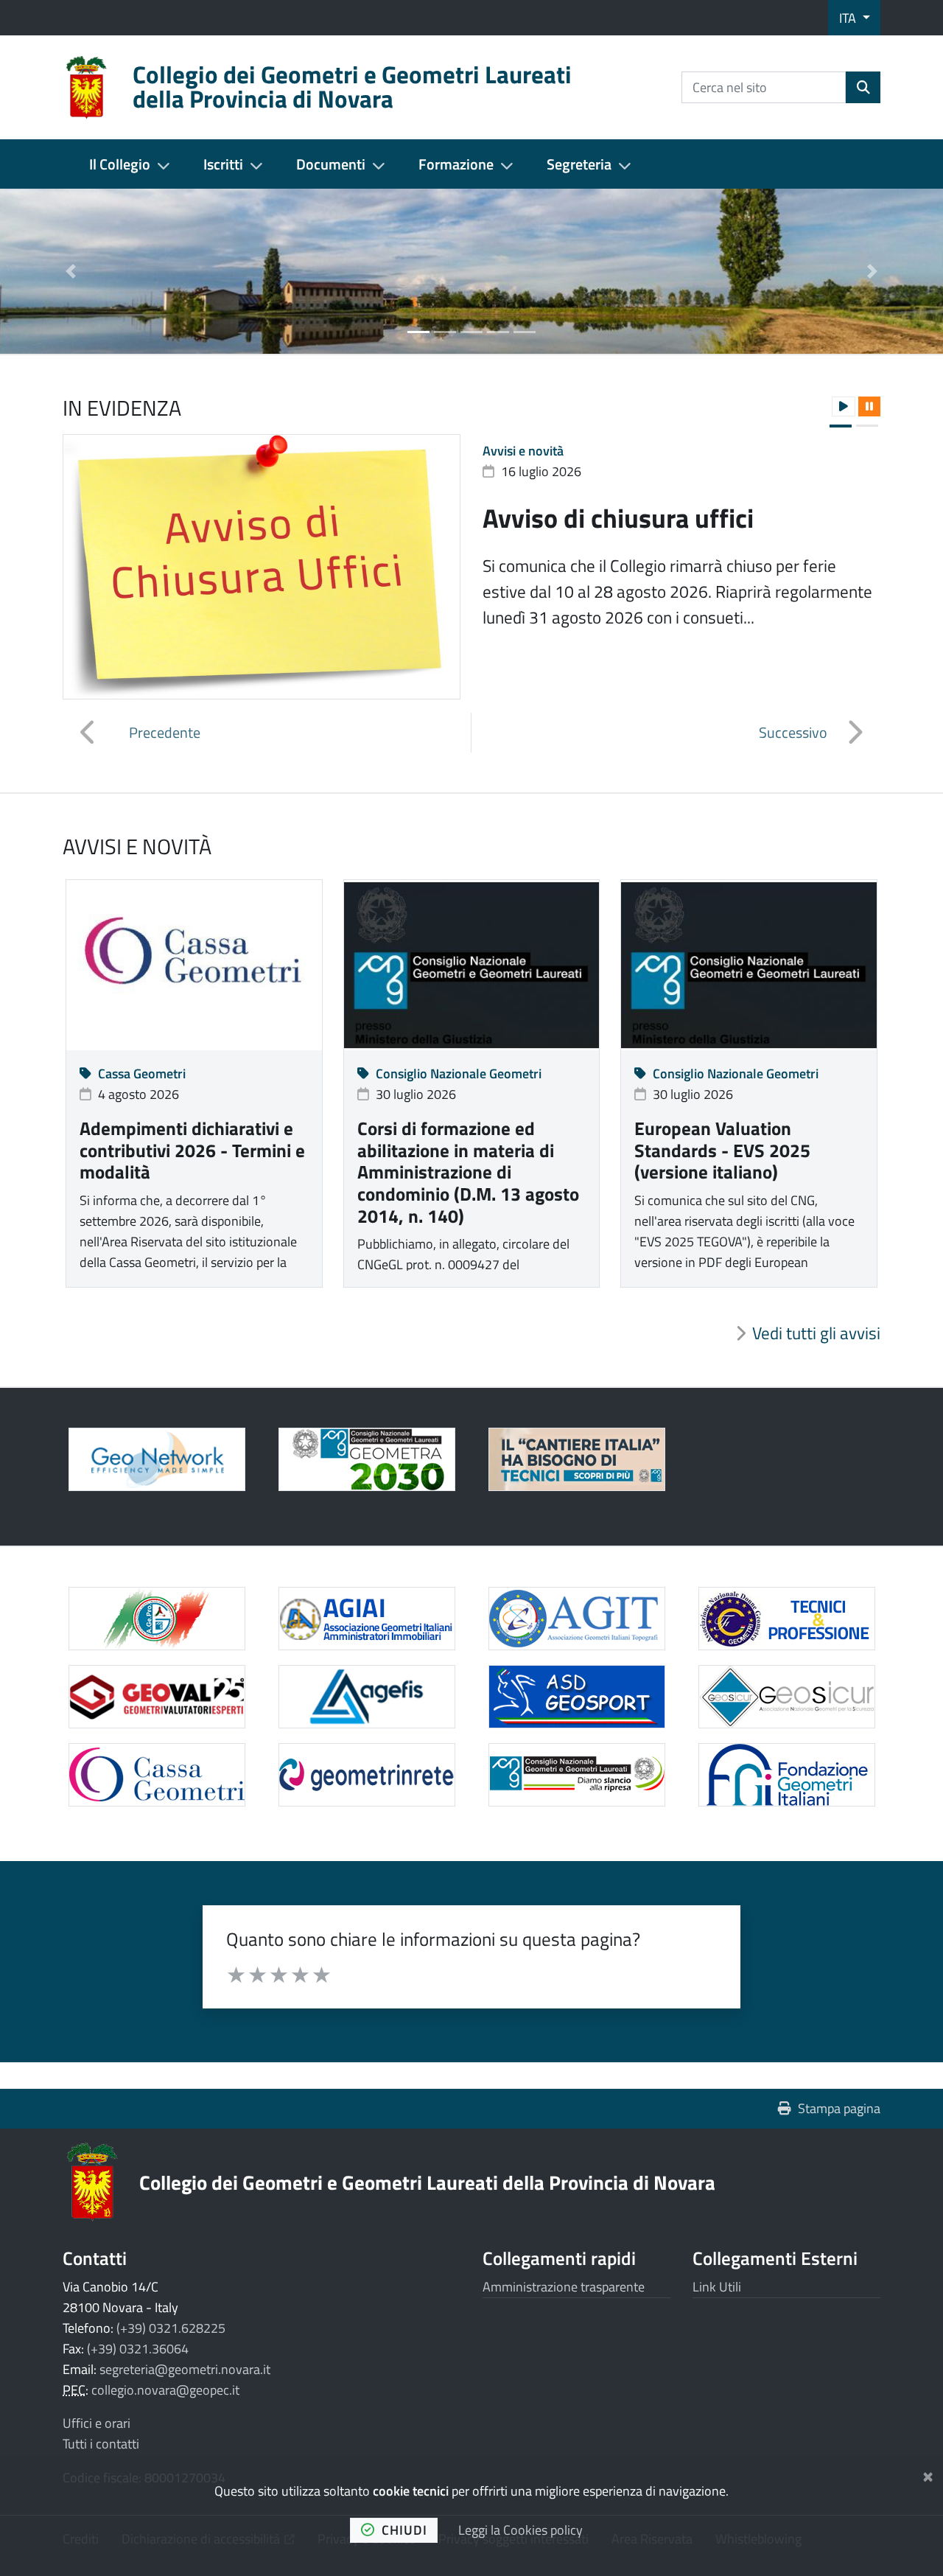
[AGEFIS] (367, 1697)
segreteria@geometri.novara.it (185, 2369)
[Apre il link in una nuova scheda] (367, 1459)
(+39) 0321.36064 (138, 2349)
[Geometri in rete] (367, 1775)
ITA (849, 18)
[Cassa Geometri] (157, 1775)
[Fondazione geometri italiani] (786, 1775)
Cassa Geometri (142, 1074)
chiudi (404, 2530)
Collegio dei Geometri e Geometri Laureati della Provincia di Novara (427, 2182)
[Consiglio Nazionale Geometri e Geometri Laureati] (576, 1775)
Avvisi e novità (523, 451)
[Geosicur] (786, 1697)
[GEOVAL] (157, 1697)
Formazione (456, 164)
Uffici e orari (97, 2423)
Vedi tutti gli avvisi (816, 1333)
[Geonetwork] (157, 1459)
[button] (71, 271)
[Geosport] (576, 1697)
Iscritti (223, 164)
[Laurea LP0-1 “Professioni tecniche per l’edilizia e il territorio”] (576, 1459)
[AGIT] (576, 1619)
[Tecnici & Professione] (786, 1619)
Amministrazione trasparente (564, 2287)
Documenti (331, 164)
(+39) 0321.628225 (171, 2328)
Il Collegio (120, 164)
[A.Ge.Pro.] (157, 1619)
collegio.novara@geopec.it (165, 2390)
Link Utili (717, 2287)
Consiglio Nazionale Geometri (459, 1074)
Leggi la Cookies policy (520, 2530)
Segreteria (579, 164)
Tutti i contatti (101, 2444)
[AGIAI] (367, 1619)
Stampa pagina (839, 2108)
